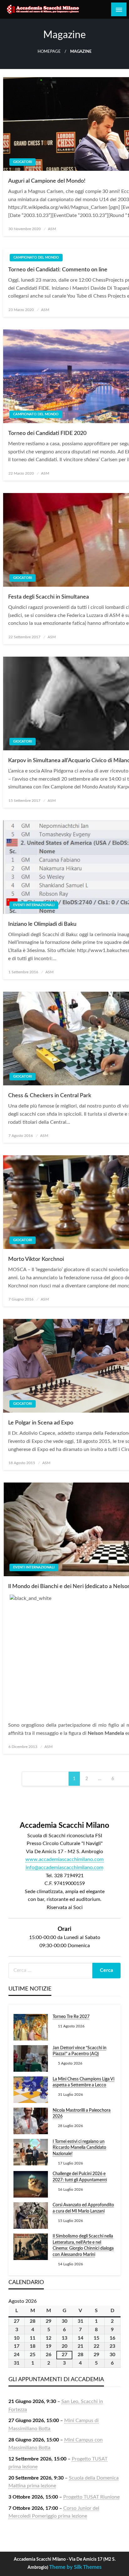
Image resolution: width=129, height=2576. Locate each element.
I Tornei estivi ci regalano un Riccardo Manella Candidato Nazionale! (79, 2148)
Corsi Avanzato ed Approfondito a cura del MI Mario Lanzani (83, 2208)
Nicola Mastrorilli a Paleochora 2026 (82, 2114)
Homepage (49, 52)
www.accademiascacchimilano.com (64, 1859)
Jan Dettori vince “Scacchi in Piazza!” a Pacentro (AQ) (80, 2051)
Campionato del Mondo (36, 257)
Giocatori (23, 162)
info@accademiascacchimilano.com (64, 1868)
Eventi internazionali (34, 905)
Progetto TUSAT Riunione (91, 2497)
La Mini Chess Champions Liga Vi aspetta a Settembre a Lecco (83, 2082)
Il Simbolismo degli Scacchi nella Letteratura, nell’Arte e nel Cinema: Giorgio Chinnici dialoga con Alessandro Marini (83, 2245)
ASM (52, 229)
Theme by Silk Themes (75, 2567)
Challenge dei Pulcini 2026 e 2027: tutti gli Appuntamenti (80, 2177)
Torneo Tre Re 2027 (71, 2017)
